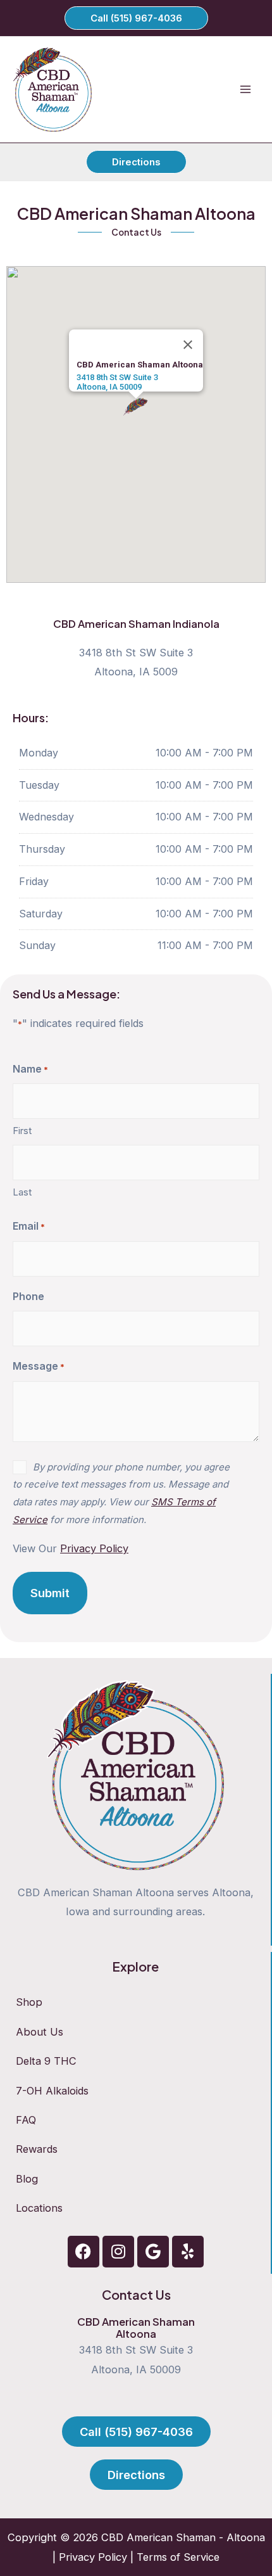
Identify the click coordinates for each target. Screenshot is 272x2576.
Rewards (37, 2149)
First (22, 1131)
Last (22, 1192)
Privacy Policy (93, 2557)
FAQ (26, 2120)
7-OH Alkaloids (52, 2091)
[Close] (188, 345)
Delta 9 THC (46, 2061)
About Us (40, 2032)
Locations (39, 2208)
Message (39, 1366)
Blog (27, 2179)
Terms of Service (178, 2557)
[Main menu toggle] (245, 90)
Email (29, 1226)
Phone (28, 1296)
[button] (136, 18)
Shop (29, 2002)
